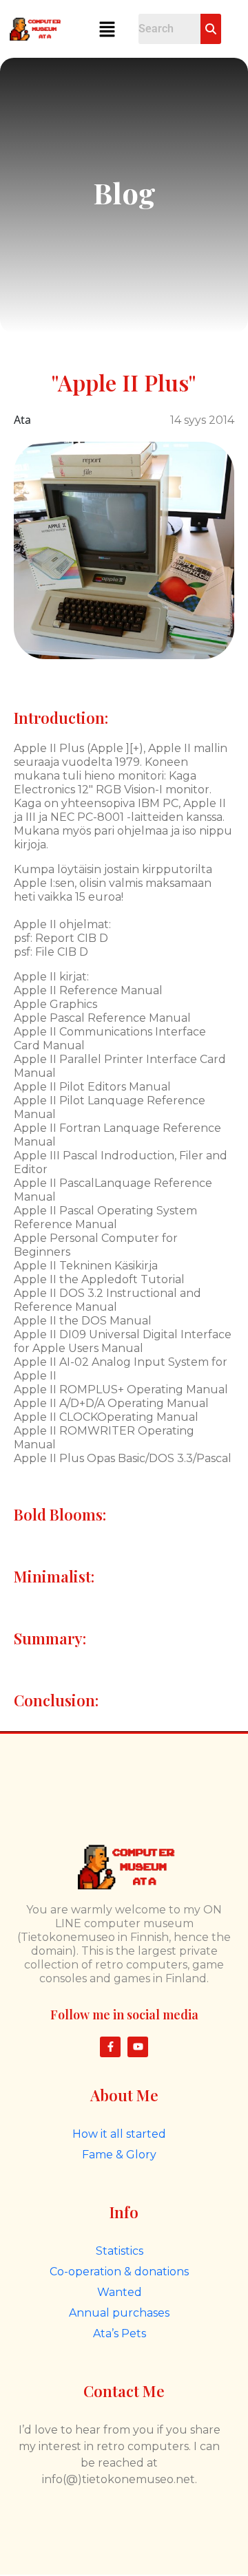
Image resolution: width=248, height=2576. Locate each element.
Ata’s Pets (120, 2333)
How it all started (119, 2134)
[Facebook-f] (110, 2047)
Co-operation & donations (119, 2272)
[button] (107, 29)
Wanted (120, 2292)
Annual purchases (119, 2313)
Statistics (120, 2251)
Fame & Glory (119, 2155)
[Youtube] (138, 2047)
